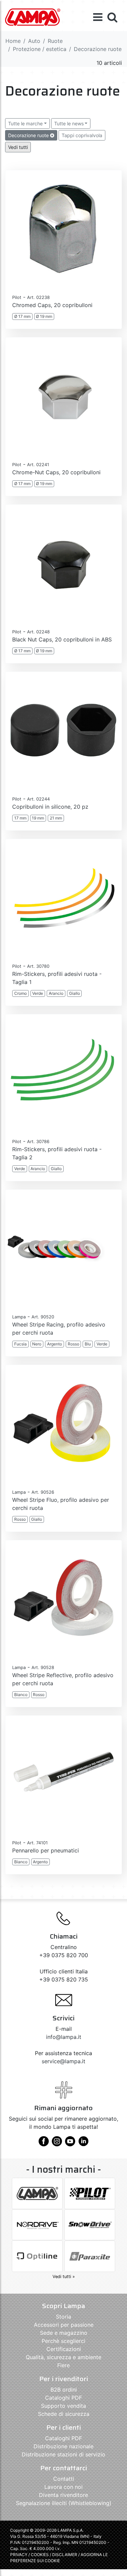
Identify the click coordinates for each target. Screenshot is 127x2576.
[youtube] (70, 2144)
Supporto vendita (63, 2406)
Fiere (63, 2365)
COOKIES (40, 2555)
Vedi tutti (18, 147)
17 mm (20, 818)
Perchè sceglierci (63, 2341)
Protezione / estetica (40, 49)
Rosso (73, 1344)
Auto (34, 41)
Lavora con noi (63, 2487)
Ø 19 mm (44, 316)
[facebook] (44, 2144)
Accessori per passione (64, 2325)
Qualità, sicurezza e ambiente (63, 2357)
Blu (88, 1344)
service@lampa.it (63, 2061)
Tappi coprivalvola (82, 135)
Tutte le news (69, 123)
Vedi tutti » (64, 2277)
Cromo (20, 993)
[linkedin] (83, 2144)
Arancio (56, 993)
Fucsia (20, 1344)
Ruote (55, 41)
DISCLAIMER (65, 2555)
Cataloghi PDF (63, 2398)
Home (13, 41)
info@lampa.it (64, 2037)
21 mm (56, 818)
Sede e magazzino (64, 2333)
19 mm (38, 818)
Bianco (21, 1695)
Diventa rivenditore (63, 2495)
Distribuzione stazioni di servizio (63, 2454)
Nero (37, 1344)
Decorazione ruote (29, 135)
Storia (63, 2317)
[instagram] (57, 2144)
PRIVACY (19, 2555)
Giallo (75, 993)
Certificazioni (64, 2349)
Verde (38, 993)
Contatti (64, 2479)
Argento (55, 1344)
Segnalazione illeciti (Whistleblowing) (64, 2503)
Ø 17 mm (22, 316)
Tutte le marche (25, 123)
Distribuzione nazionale (63, 2446)
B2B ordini (64, 2390)
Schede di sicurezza (64, 2414)
